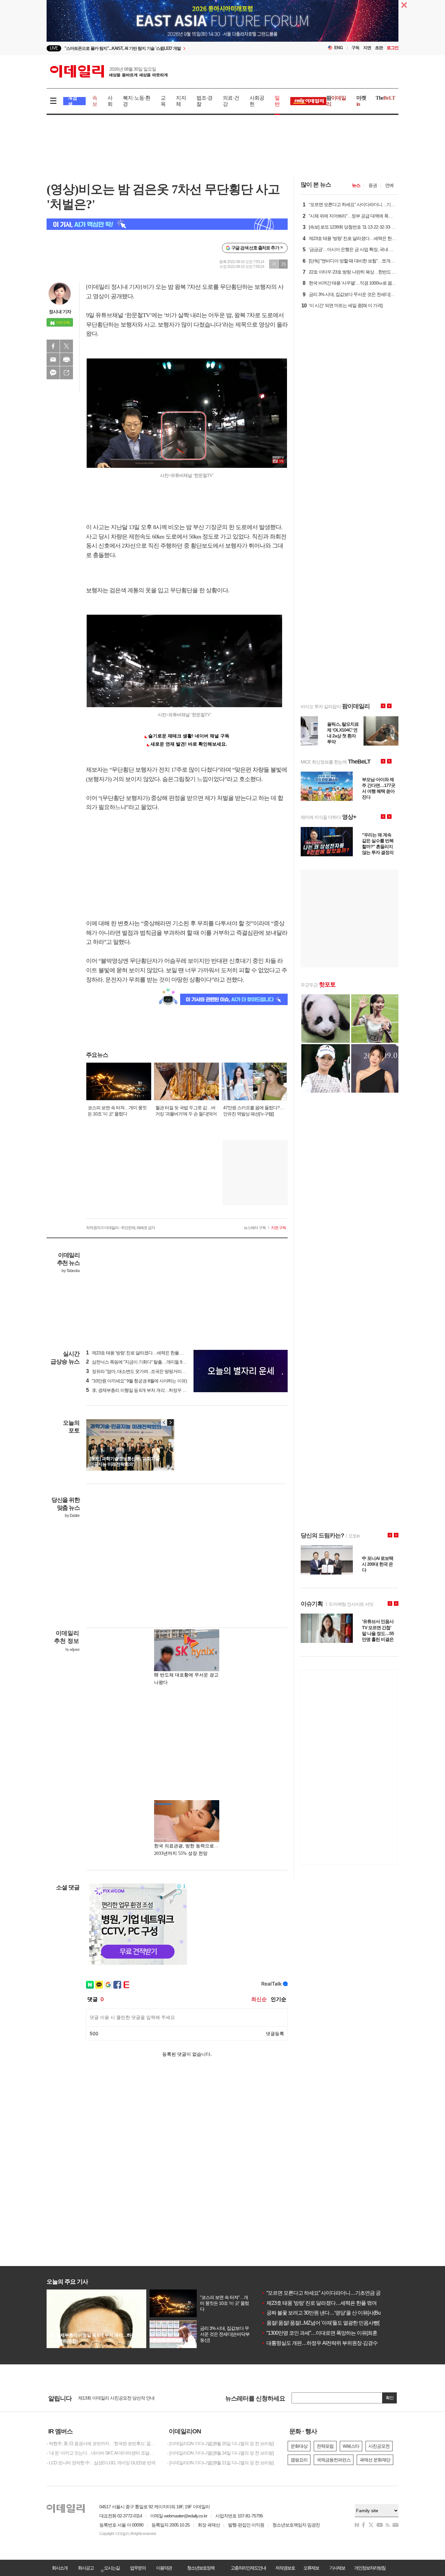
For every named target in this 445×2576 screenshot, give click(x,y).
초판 (379, 48)
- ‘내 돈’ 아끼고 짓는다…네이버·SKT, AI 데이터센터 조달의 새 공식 (102, 2453)
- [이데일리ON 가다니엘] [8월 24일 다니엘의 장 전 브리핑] (220, 2453)
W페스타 (351, 2446)
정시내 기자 (60, 312)
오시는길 (112, 2568)
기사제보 (337, 2568)
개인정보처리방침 (370, 2568)
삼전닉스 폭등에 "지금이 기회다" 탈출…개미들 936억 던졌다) (146, 1362)
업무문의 (138, 2568)
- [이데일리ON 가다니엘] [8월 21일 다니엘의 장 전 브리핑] (220, 2463)
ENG (339, 48)
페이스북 (53, 346)
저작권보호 (285, 2568)
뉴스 (356, 185)
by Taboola (71, 1271)
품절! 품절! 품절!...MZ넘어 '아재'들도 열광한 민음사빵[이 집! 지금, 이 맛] (338, 2323)
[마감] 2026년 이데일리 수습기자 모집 (113, 2398)
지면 (367, 48)
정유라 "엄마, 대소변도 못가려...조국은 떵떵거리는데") (139, 1371)
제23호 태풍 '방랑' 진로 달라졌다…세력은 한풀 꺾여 (319, 2303)
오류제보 (311, 2568)
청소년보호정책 (201, 2568)
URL (66, 373)
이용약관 (164, 2568)
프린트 (66, 359)
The (385, 98)
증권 (373, 185)
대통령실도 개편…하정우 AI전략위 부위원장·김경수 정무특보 (330, 2343)
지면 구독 (279, 1228)
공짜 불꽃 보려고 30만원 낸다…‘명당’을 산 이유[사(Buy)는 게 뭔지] (334, 2313)
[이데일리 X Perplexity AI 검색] (167, 224)
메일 (53, 359)
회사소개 (60, 2568)
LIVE (54, 48)
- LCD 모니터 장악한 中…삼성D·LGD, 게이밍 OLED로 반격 (101, 2463)
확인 (390, 2398)
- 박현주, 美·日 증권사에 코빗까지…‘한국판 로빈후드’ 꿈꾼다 (102, 2443)
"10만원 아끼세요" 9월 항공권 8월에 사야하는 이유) (136, 1381)
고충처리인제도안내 (248, 2568)
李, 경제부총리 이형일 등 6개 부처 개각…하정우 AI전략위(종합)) (149, 1390)
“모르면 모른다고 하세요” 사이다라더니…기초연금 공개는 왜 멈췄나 (337, 2293)
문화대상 (299, 2446)
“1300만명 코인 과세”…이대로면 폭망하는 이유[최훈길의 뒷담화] (333, 2333)
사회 (110, 101)
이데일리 (109, 71)
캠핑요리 (299, 2460)
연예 (389, 185)
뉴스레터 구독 (255, 1228)
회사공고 (86, 2568)
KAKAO (53, 373)
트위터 (66, 346)
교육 (163, 101)
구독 (355, 48)
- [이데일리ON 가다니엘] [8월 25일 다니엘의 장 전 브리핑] (220, 2443)
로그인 (393, 48)
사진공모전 (379, 2446)
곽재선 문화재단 (375, 2460)
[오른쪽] (170, 1422)
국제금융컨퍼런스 (334, 2460)
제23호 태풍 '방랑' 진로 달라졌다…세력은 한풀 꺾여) (138, 1353)
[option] (170, 48)
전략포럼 (325, 2446)
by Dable (72, 1516)
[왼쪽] (164, 1422)
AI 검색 (72, 101)
